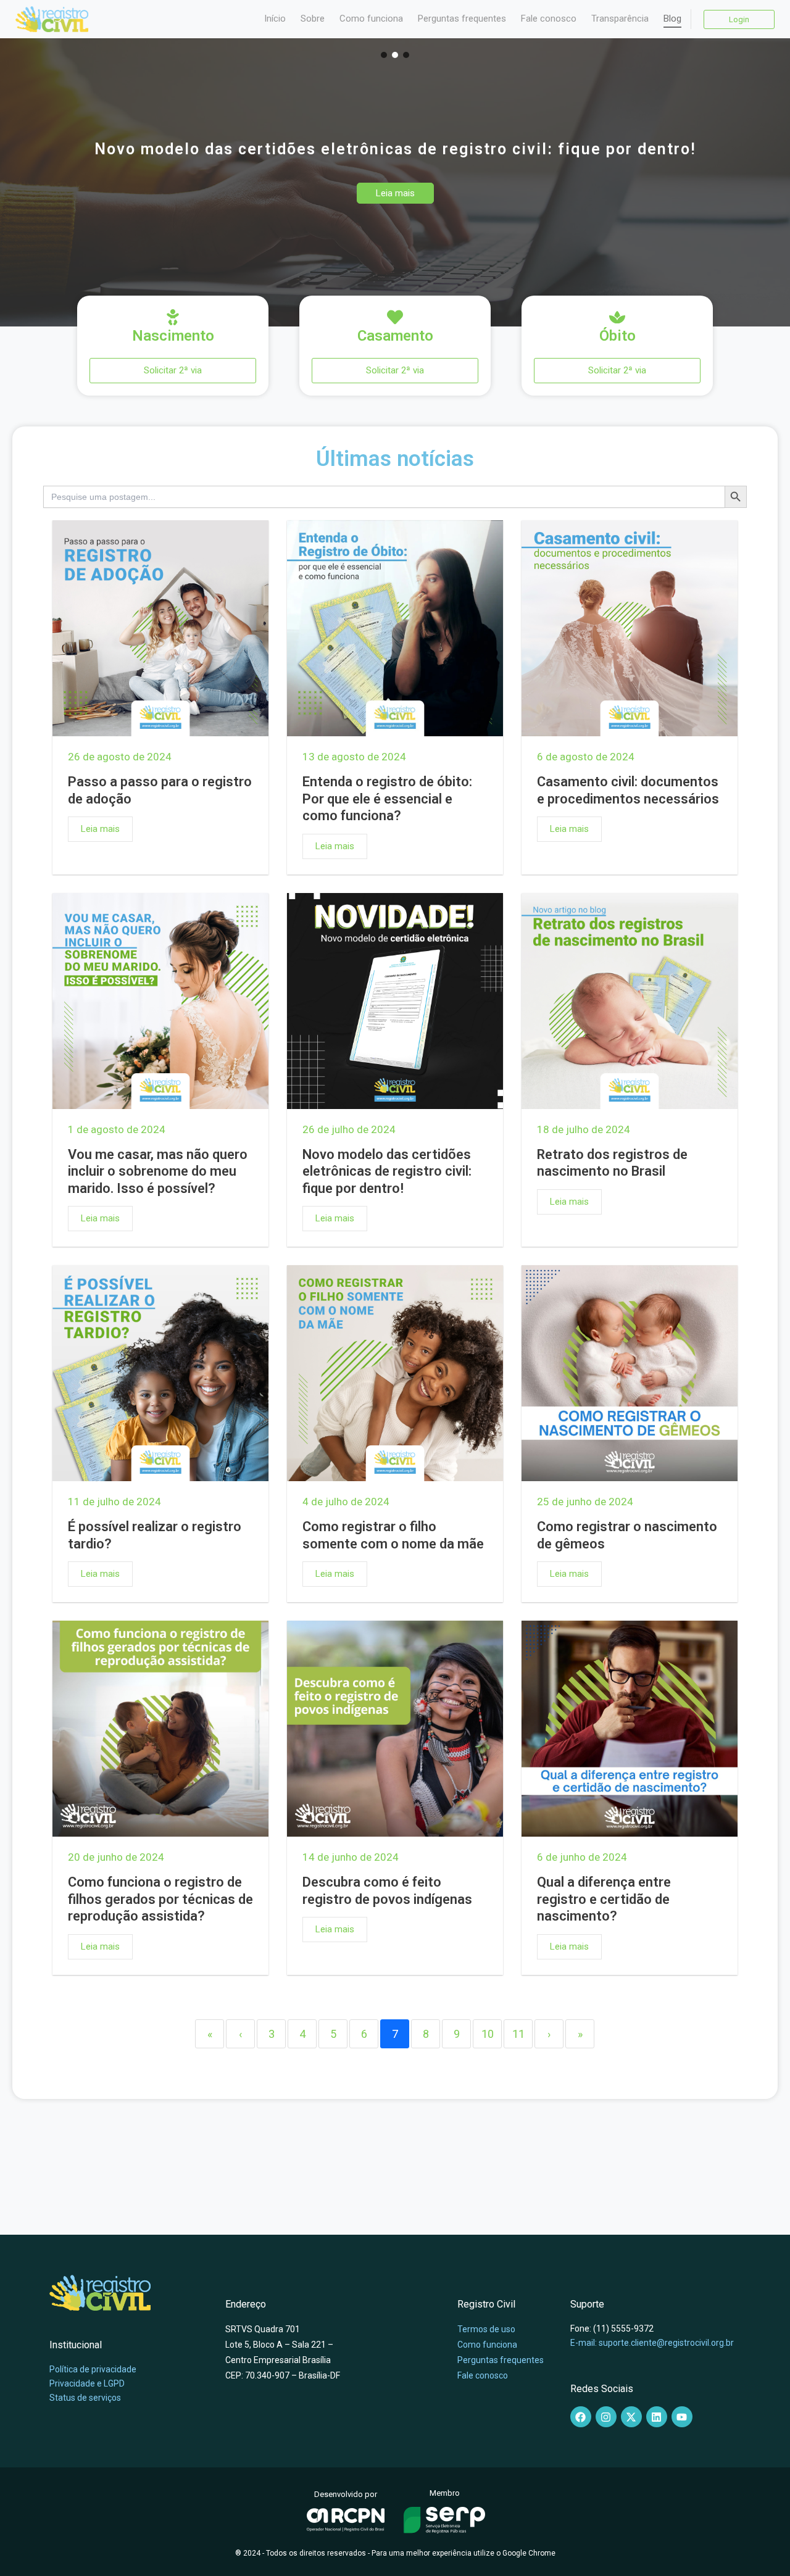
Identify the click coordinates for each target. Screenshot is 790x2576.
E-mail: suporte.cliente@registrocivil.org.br (652, 2343)
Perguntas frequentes (462, 19)
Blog (672, 19)
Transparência (620, 19)
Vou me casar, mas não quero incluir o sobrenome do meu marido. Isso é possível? (158, 1171)
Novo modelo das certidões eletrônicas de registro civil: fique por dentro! (387, 1171)
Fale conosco (549, 19)
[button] (384, 55)
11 (518, 2034)
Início (275, 19)
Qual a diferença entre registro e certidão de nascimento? (604, 1899)
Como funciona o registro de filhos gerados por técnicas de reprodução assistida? (160, 1899)
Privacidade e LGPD (87, 2383)
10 (488, 2034)
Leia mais (100, 829)
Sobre (313, 19)
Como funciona (371, 19)
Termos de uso (486, 2329)
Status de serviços (85, 2398)
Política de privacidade (93, 2369)
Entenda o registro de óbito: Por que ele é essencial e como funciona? (387, 799)
